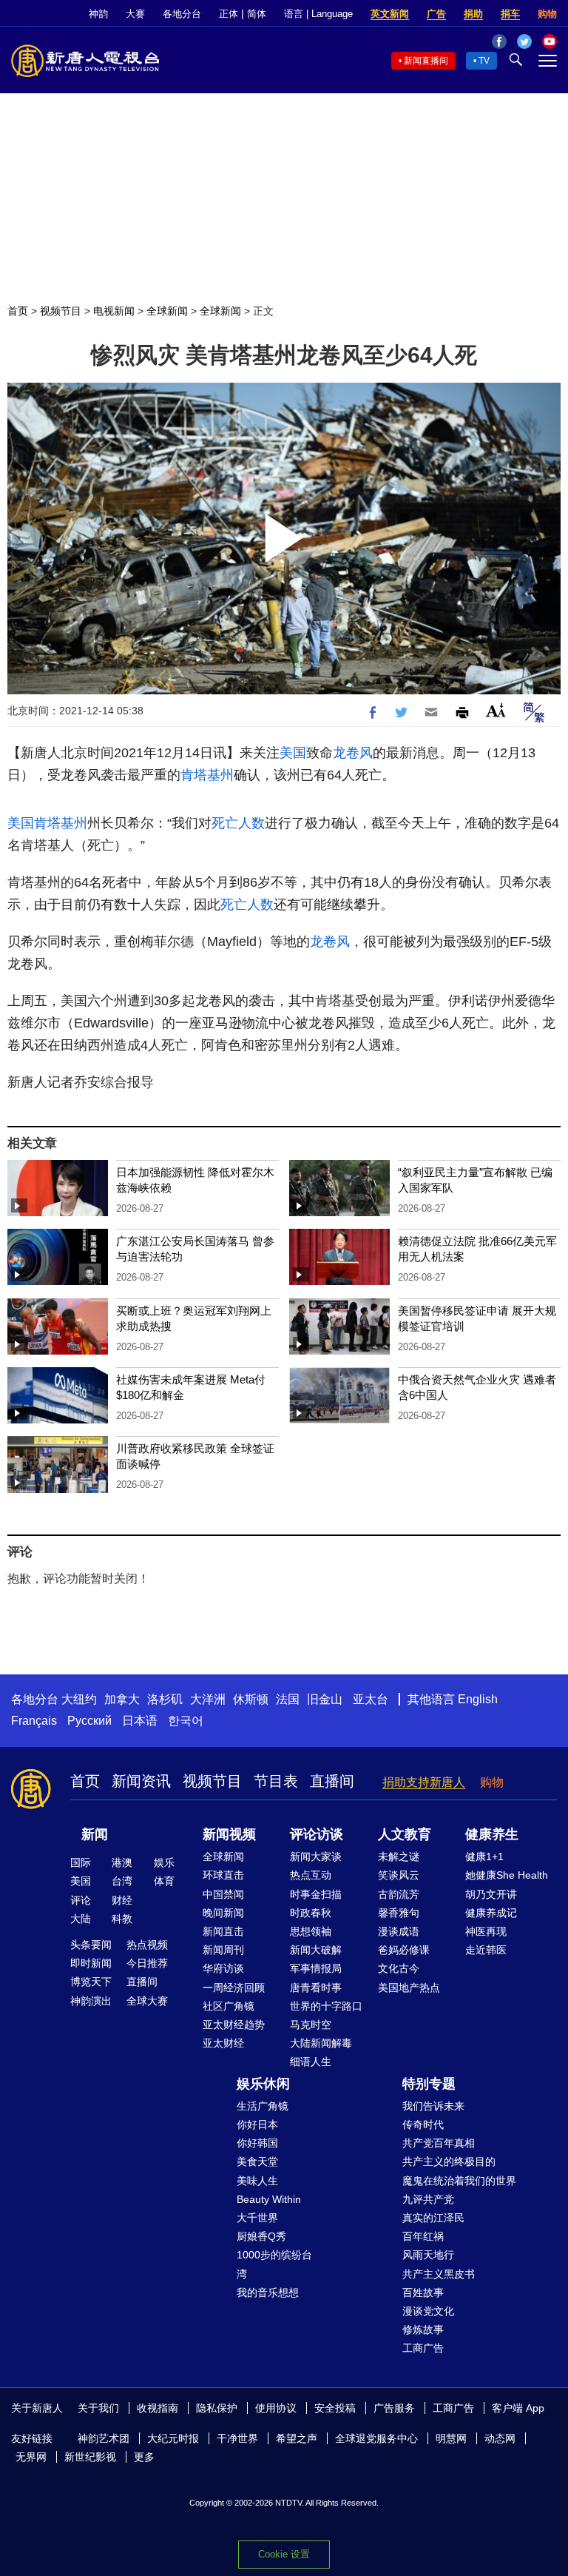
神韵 (98, 14)
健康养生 (492, 1834)
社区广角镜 (229, 2006)
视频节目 (61, 311)
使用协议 (276, 2408)
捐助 (473, 14)
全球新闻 (167, 311)
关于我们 (98, 2408)
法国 (288, 1699)
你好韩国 (257, 2143)
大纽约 (79, 1699)
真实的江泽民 (433, 2218)
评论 (81, 1900)
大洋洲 (208, 1699)
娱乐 (164, 1862)
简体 (257, 14)
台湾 (122, 1881)
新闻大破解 (316, 1950)
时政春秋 (311, 1913)
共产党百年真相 (439, 2143)
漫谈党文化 (428, 2311)
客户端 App (518, 2408)
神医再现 (486, 1931)
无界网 (31, 2457)
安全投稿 (335, 2408)
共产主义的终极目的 (449, 2161)
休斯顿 (251, 1699)
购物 (547, 14)
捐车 (510, 14)
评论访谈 (317, 1834)
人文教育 (405, 1834)
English (478, 1699)
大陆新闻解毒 (321, 2043)
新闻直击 (223, 1931)
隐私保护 (217, 2408)
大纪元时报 (173, 2438)
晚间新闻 (223, 1913)
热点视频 (147, 1945)
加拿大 (122, 1699)
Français (34, 1721)
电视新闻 (114, 311)
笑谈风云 (399, 1875)
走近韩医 (486, 1950)
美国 (293, 753)
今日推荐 (147, 1963)
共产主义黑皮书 (439, 2274)
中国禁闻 (223, 1894)
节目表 (276, 1781)
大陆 (81, 1919)
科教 (122, 1919)
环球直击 (223, 1875)
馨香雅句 (399, 1913)
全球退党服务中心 (376, 2438)
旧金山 (325, 1699)
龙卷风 (353, 753)
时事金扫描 (316, 1894)
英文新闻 (390, 14)
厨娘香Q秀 (261, 2236)
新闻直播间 (426, 61)
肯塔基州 (207, 775)
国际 (81, 1862)
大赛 (135, 14)
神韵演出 (91, 2001)
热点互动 (311, 1875)
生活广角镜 (263, 2106)
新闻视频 (229, 1834)
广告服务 (394, 2408)
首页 (18, 311)
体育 (164, 1881)
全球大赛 (147, 2001)
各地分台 (182, 14)
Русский (89, 1721)
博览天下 (91, 1982)
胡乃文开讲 (491, 1894)
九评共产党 (428, 2199)
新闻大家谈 (316, 1856)
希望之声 (297, 2438)
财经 (122, 1900)
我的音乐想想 (268, 2292)
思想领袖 (311, 1931)
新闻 (95, 1834)
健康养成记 (491, 1913)
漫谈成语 (399, 1931)
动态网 (500, 2438)
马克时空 (311, 2025)
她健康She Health (507, 1875)
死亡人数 (238, 823)
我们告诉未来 (433, 2106)
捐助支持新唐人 (424, 1782)
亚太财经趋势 (234, 2025)
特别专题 (429, 2084)
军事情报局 (316, 1968)
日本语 (140, 1721)
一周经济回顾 (234, 1988)
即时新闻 (91, 1963)
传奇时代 (423, 2124)
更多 (144, 2457)
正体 (229, 14)
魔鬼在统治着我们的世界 (459, 2181)
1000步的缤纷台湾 (274, 2264)
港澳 (122, 1862)
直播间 (332, 1781)
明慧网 (451, 2438)
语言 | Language (318, 14)
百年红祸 (423, 2236)
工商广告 (423, 2348)
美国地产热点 (409, 1988)
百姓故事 (423, 2292)
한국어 (186, 1721)
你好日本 (257, 2124)
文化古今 (399, 1968)
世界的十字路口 (326, 2006)
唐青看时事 (316, 1988)
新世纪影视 (90, 2457)
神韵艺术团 (104, 2438)
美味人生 (257, 2181)
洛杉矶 (165, 1699)
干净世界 (237, 2438)
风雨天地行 (428, 2255)
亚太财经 (223, 2043)
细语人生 (311, 2062)
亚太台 (371, 1699)
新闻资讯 (141, 1781)
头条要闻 (91, 1945)
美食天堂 (257, 2161)
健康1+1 (484, 1856)
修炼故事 (423, 2330)
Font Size (496, 710)
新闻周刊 (223, 1950)
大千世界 (257, 2218)
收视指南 (158, 2408)
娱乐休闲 (263, 2084)
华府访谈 (223, 1968)
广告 (436, 14)
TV (484, 61)
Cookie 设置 (284, 2554)
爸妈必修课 (404, 1950)
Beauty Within (269, 2199)
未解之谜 (399, 1856)
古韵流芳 (399, 1894)
